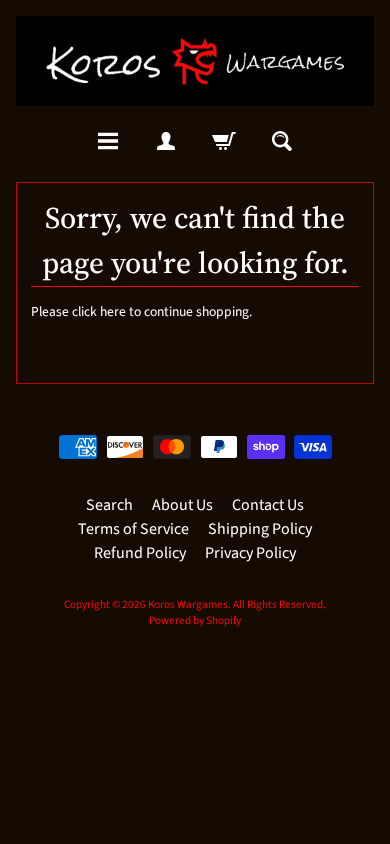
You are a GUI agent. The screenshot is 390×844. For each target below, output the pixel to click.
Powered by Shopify (195, 620)
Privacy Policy (250, 553)
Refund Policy (140, 553)
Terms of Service (133, 529)
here (113, 311)
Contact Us (268, 505)
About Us (182, 505)
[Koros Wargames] (195, 61)
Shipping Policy (260, 529)
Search (109, 505)
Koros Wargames (188, 604)
